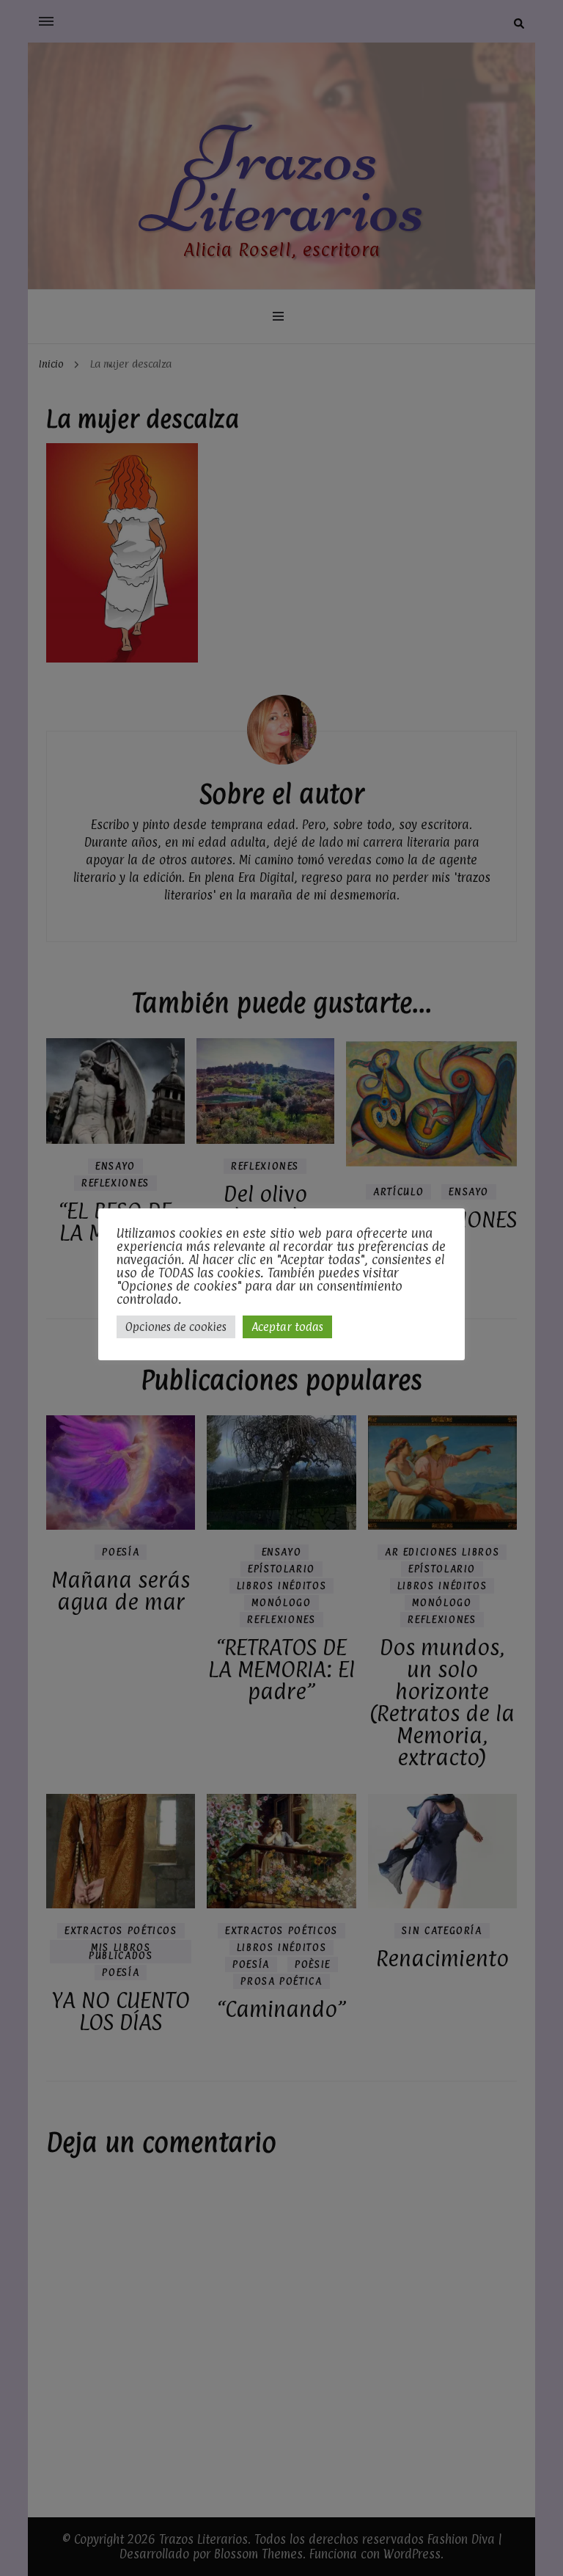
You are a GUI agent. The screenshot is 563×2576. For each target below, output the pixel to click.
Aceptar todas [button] (287, 1327)
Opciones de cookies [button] (176, 1327)
